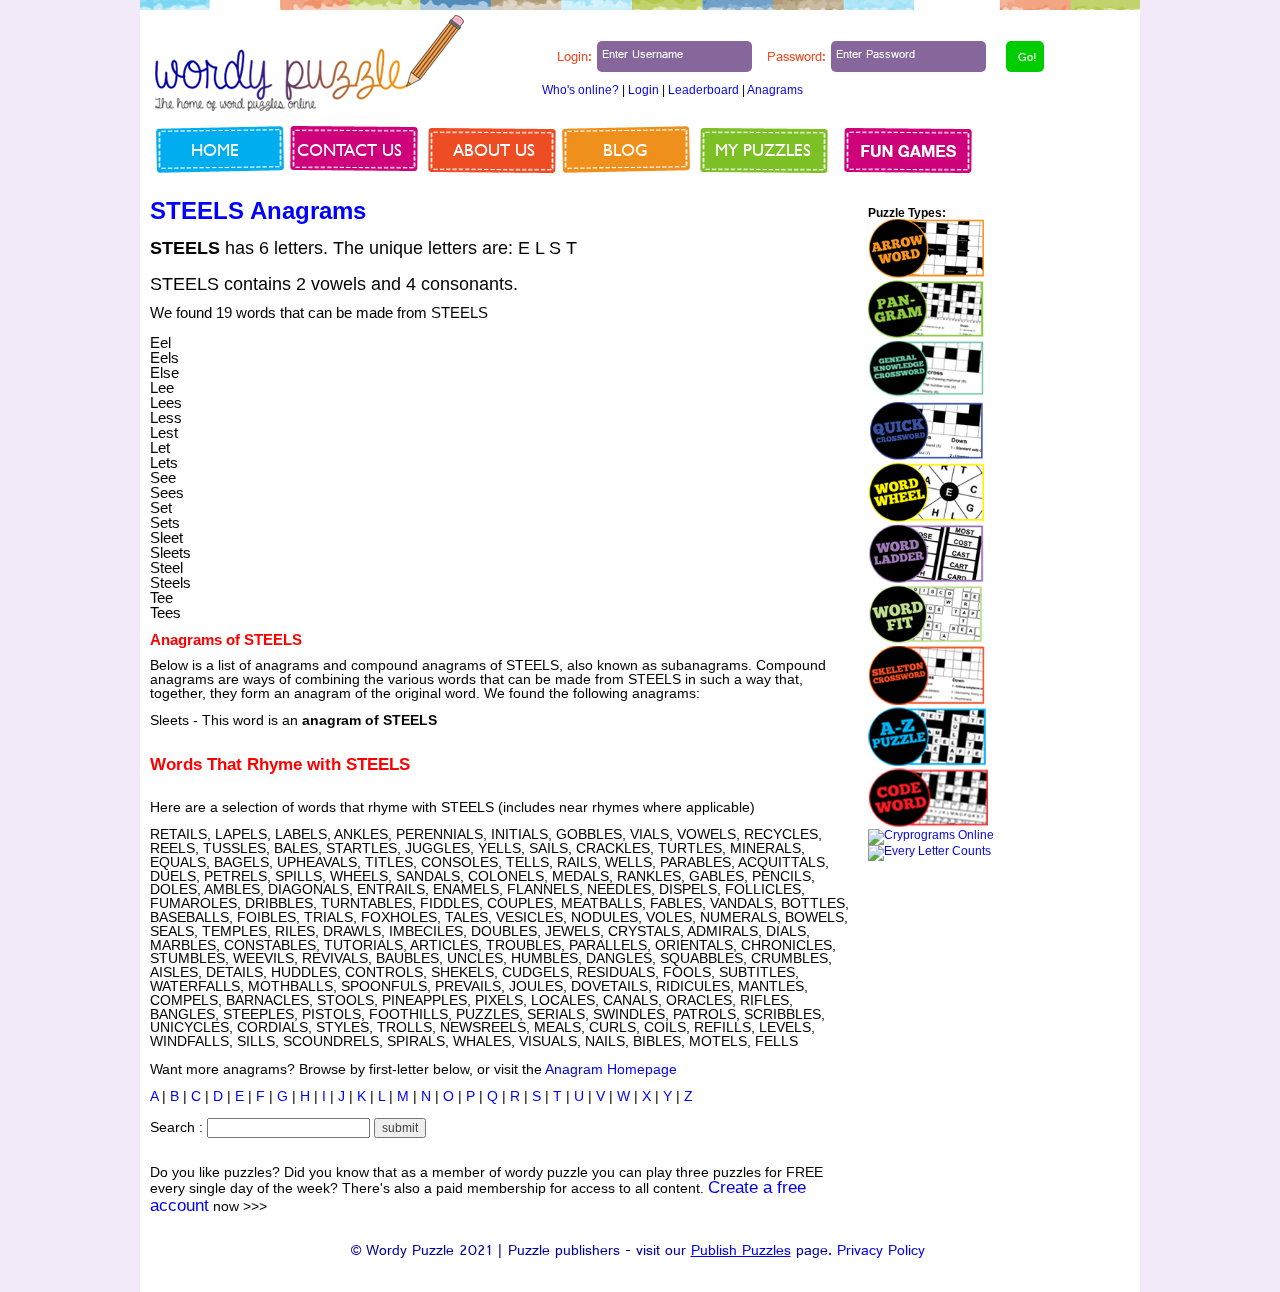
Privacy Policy (881, 1252)
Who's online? (580, 90)
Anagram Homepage (611, 1069)
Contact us (349, 149)
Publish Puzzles (741, 1252)
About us (494, 149)
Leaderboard (703, 90)
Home (215, 149)
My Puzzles (763, 149)
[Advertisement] (682, 445)
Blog (625, 149)
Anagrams (775, 90)
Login (643, 90)
